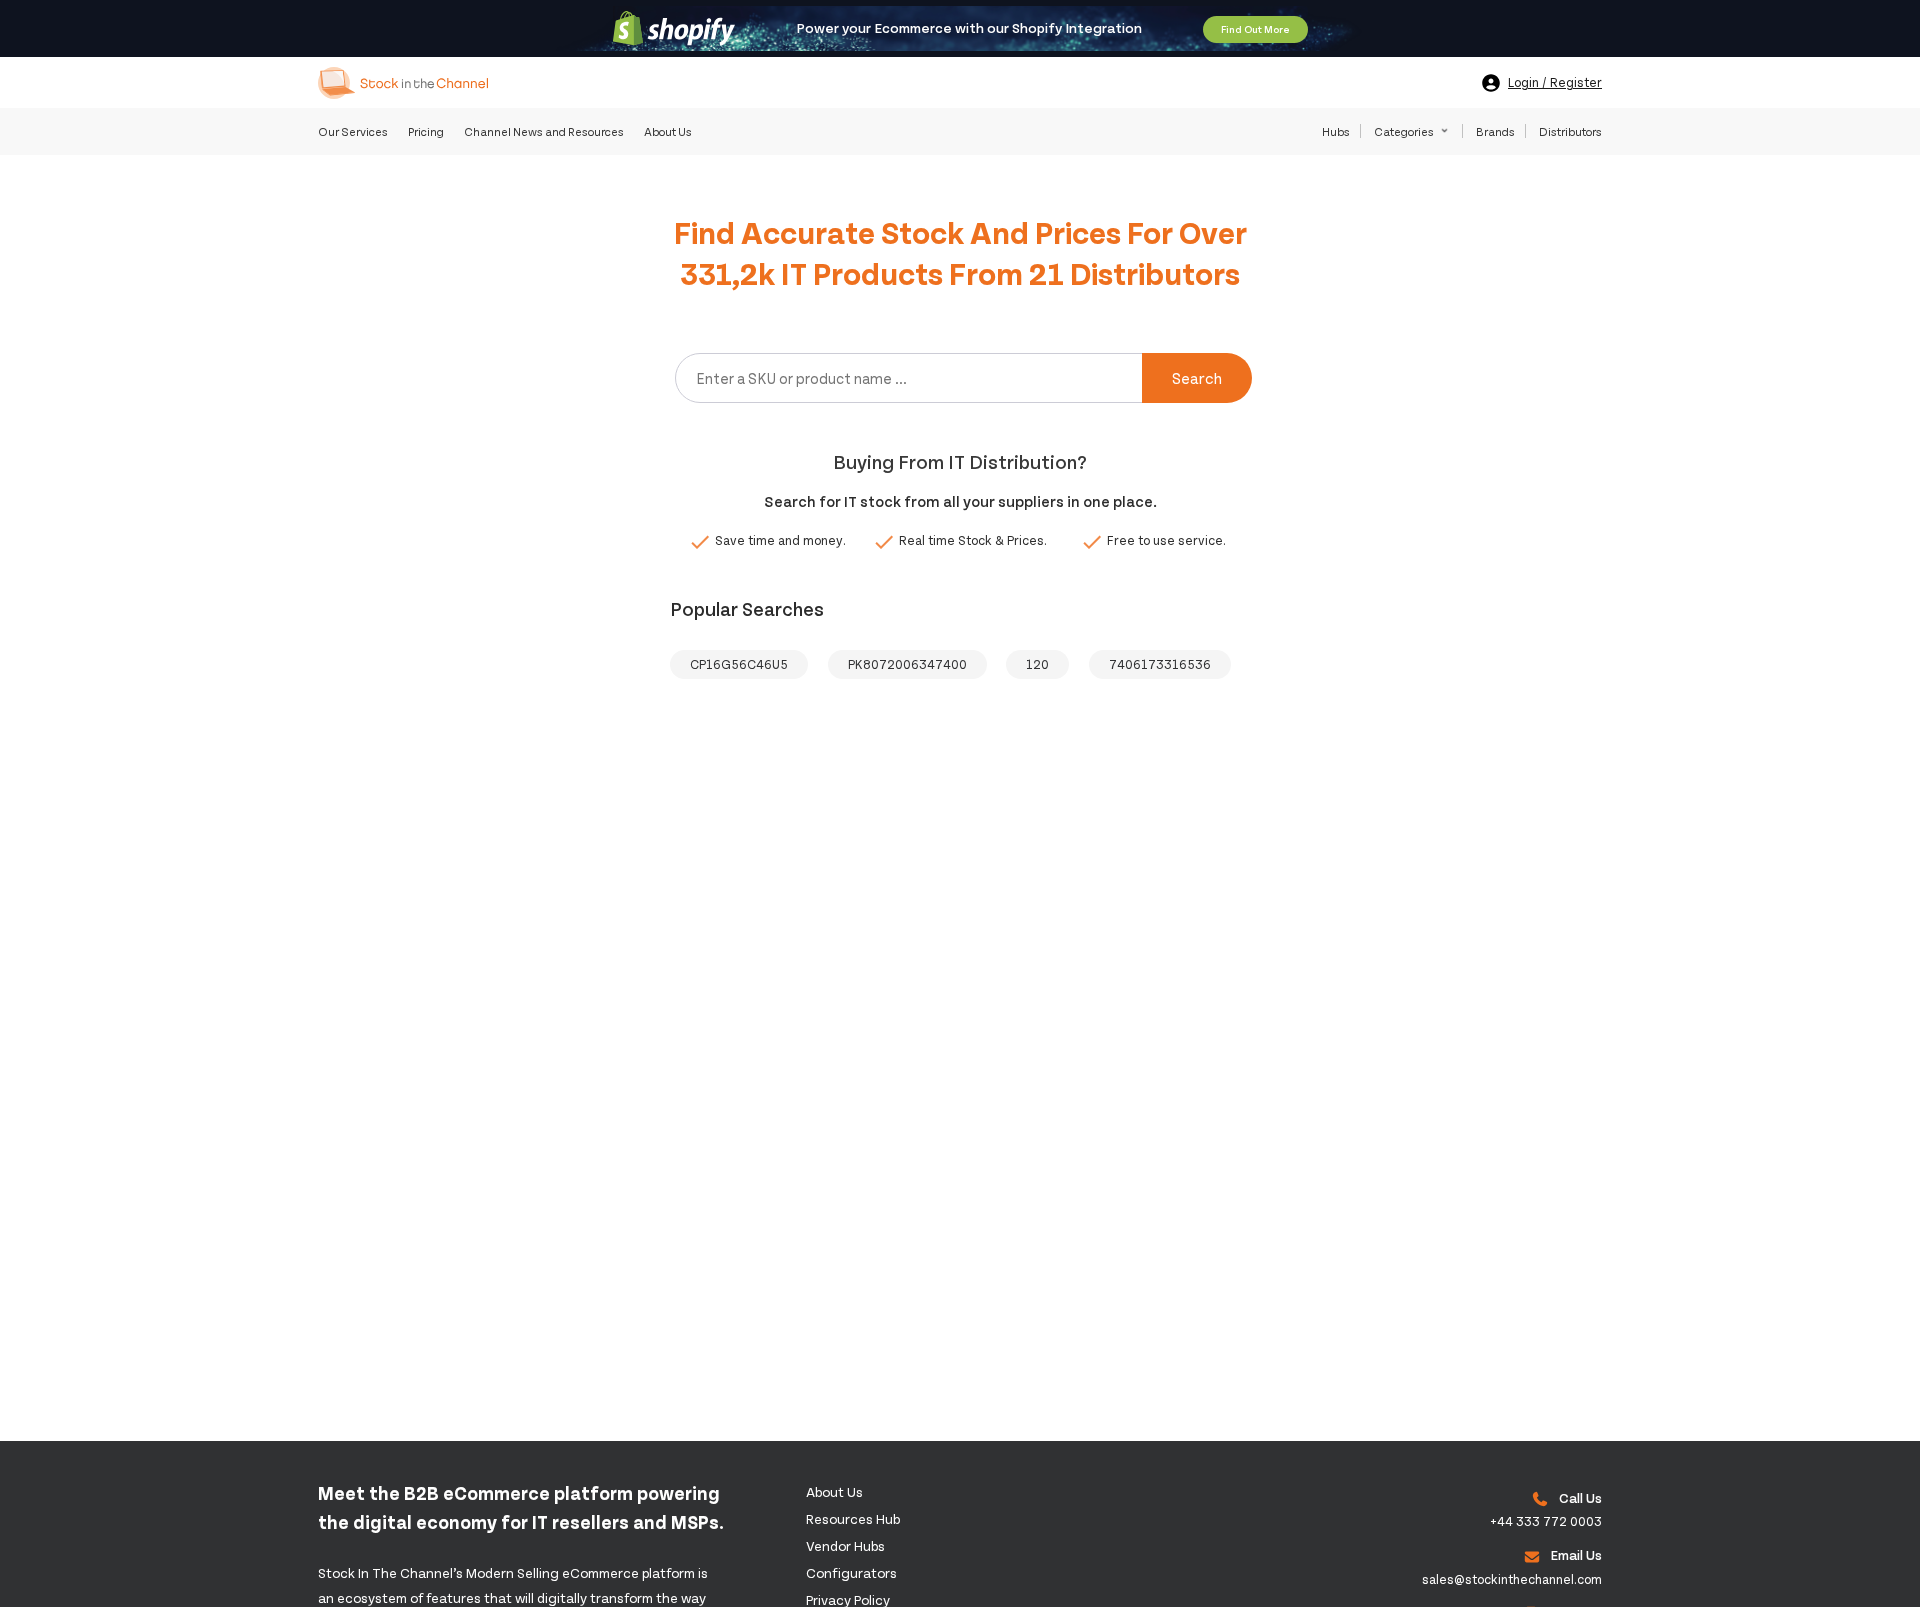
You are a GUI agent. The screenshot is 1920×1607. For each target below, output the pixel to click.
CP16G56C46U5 (739, 664)
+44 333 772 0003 (1546, 1521)
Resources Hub (853, 1518)
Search (1197, 377)
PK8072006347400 (907, 664)
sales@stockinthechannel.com (1512, 1579)
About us (834, 1491)
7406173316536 (1160, 664)
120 (1037, 664)
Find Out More (1255, 29)
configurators (851, 1572)
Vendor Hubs (845, 1545)
